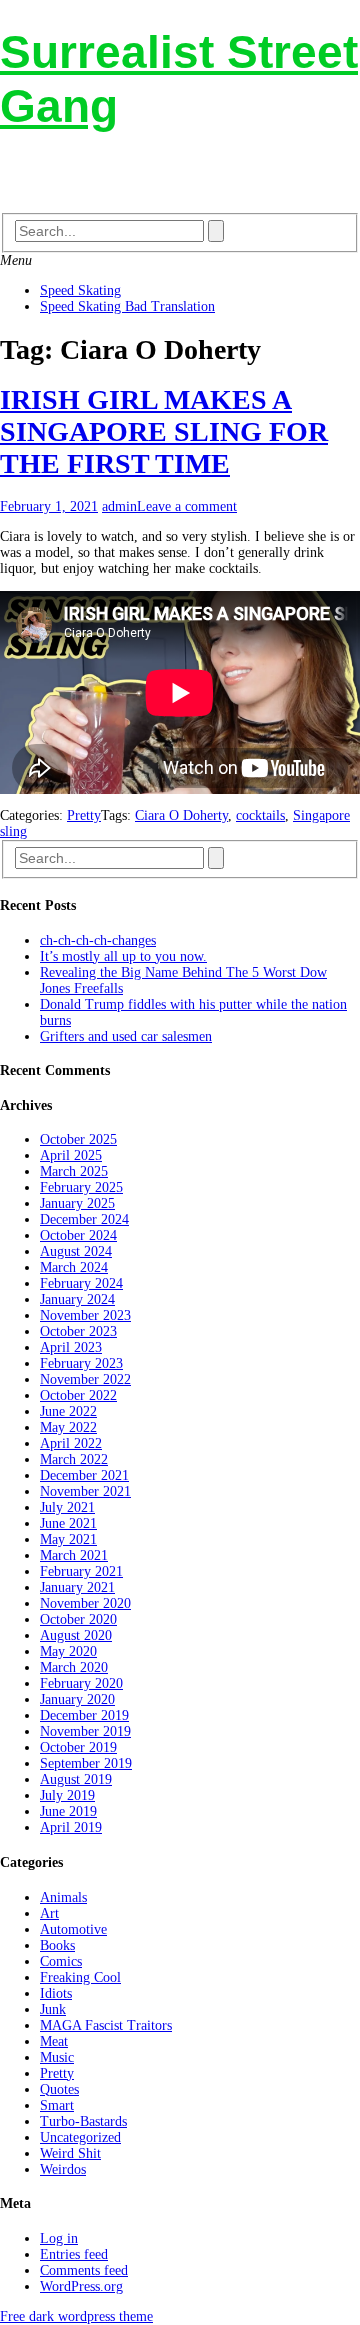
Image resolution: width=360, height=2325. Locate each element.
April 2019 (71, 1827)
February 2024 (81, 1283)
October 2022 (78, 1395)
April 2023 (71, 1347)
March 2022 (74, 1459)
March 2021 (74, 1555)
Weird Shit (70, 2153)
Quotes (59, 2089)
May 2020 (68, 1651)
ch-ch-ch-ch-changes (98, 940)
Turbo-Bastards (83, 2121)
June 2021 (68, 1523)
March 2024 (74, 1267)
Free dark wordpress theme (76, 2316)
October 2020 (78, 1619)
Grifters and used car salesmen (126, 1036)
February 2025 (81, 1187)
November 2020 (85, 1603)
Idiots (56, 1993)
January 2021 (77, 1587)
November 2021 (85, 1491)
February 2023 (81, 1363)
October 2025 (78, 1139)
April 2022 (71, 1443)
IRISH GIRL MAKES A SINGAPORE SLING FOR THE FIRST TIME (164, 431)
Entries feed (74, 2254)
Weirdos (63, 2169)
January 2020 (77, 1699)
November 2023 (85, 1315)
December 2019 (84, 1715)
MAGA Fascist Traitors (106, 2025)
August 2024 (76, 1251)
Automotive (73, 1929)
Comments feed (84, 2270)
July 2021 (67, 1507)
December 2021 (84, 1475)
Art (49, 1913)
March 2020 (74, 1667)
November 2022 (85, 1379)
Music (57, 2057)
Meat (54, 2041)
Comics (61, 1961)
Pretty (84, 815)
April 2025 (71, 1155)
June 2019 (68, 1811)
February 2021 (81, 1571)
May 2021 (68, 1539)
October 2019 (78, 1747)
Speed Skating (80, 290)
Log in (59, 2238)
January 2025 (77, 1203)
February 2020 (81, 1683)
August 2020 (76, 1635)
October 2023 (78, 1331)
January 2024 (77, 1299)
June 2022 (68, 1411)
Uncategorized (80, 2137)
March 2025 (74, 1171)
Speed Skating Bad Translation (127, 306)
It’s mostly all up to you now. (123, 956)
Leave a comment (187, 506)
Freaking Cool (80, 1977)
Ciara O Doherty (181, 815)
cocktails (260, 815)
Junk (53, 2009)
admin (119, 506)
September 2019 (86, 1763)
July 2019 (67, 1795)
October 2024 (78, 1235)
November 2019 (85, 1731)
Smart (57, 2105)
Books (57, 1945)
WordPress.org (81, 2286)
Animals (63, 1897)
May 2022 (68, 1427)
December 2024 (84, 1219)
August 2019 (76, 1779)
